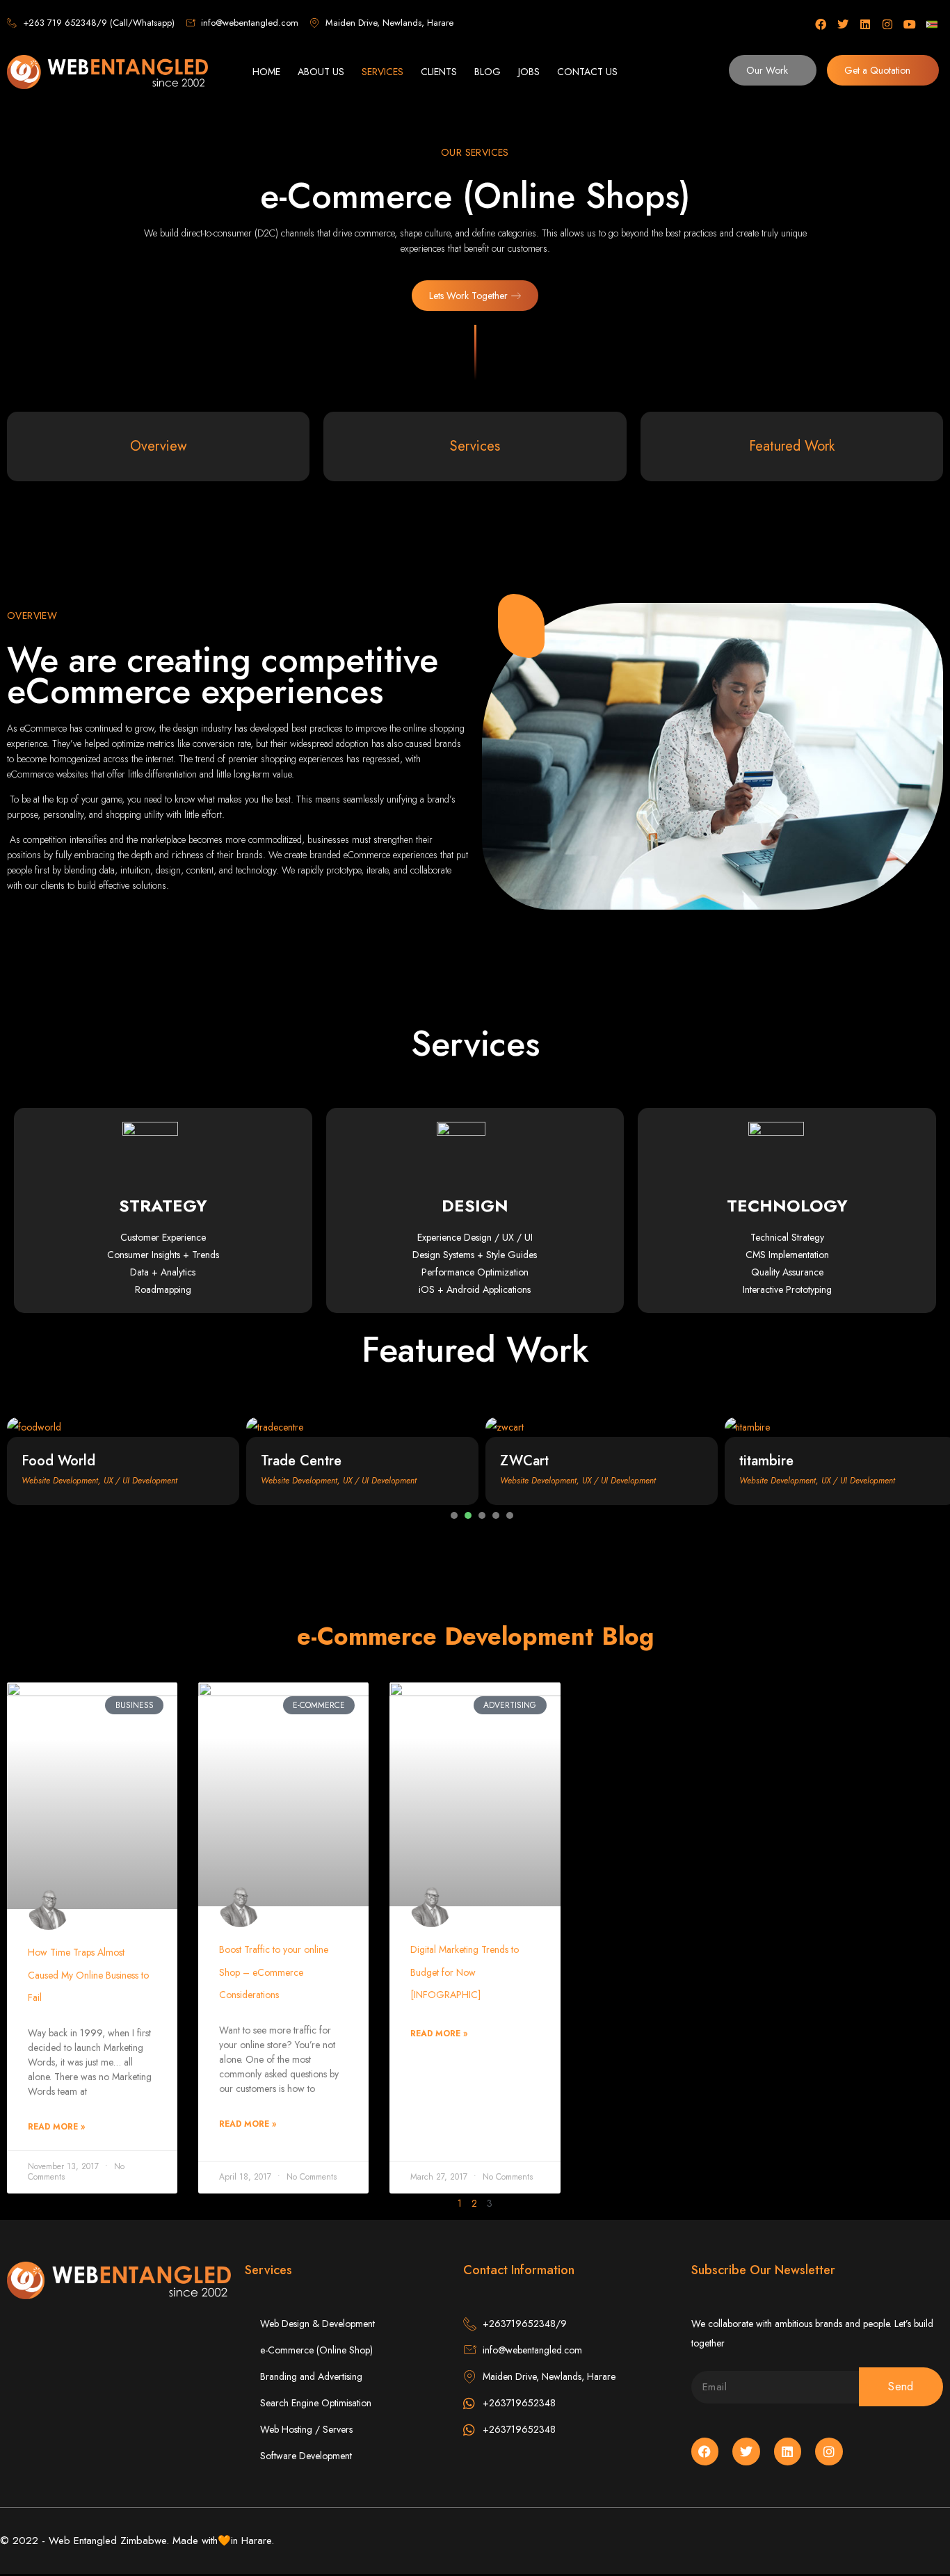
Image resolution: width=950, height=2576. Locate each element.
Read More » (56, 2127)
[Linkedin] (865, 24)
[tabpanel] (123, 1461)
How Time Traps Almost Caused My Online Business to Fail (88, 1975)
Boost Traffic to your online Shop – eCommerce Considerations (274, 1972)
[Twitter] (843, 24)
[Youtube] (910, 24)
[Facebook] (821, 24)
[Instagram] (887, 24)
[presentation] (454, 1515)
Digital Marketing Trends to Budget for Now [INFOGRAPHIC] (465, 1972)
